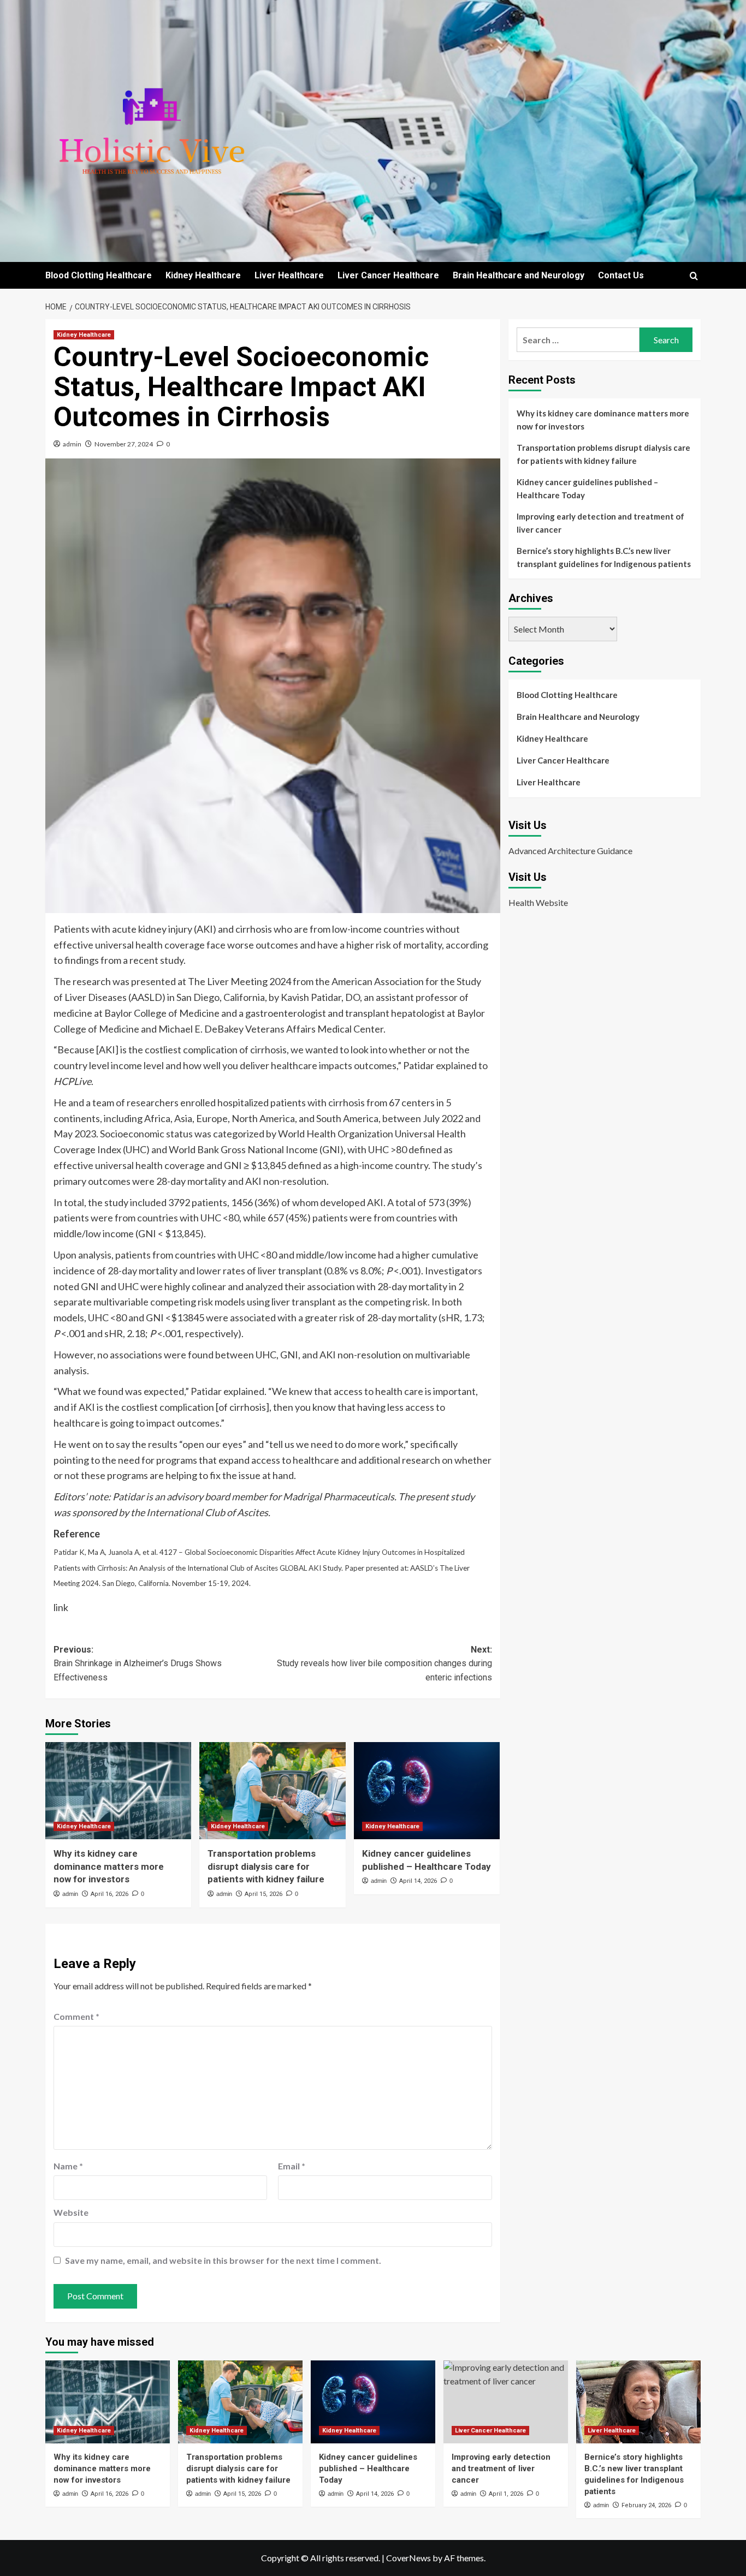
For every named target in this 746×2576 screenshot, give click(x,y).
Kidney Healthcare (203, 275)
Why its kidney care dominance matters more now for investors (109, 1867)
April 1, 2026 (506, 2494)
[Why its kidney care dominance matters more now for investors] (118, 1791)
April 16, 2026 (109, 1894)
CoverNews (408, 2558)
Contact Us (621, 275)
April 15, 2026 (264, 1894)
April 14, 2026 (418, 1881)
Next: (384, 1663)
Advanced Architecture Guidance (570, 850)
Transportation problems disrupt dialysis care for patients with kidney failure (266, 1867)
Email (292, 2166)
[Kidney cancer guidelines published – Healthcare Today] (427, 1791)
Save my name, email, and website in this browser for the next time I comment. (223, 2260)
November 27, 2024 (124, 444)
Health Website (538, 902)
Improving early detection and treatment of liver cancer (600, 523)
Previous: (138, 1663)
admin (72, 444)
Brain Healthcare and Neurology (519, 275)
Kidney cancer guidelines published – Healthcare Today (587, 488)
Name (68, 2166)
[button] (694, 276)
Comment (76, 2016)
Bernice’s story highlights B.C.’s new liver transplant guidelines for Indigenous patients (604, 557)
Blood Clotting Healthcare (99, 275)
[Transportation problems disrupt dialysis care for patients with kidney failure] (272, 1791)
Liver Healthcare (289, 275)
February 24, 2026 (646, 2505)
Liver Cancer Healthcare (388, 275)
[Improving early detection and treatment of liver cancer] (506, 2402)
